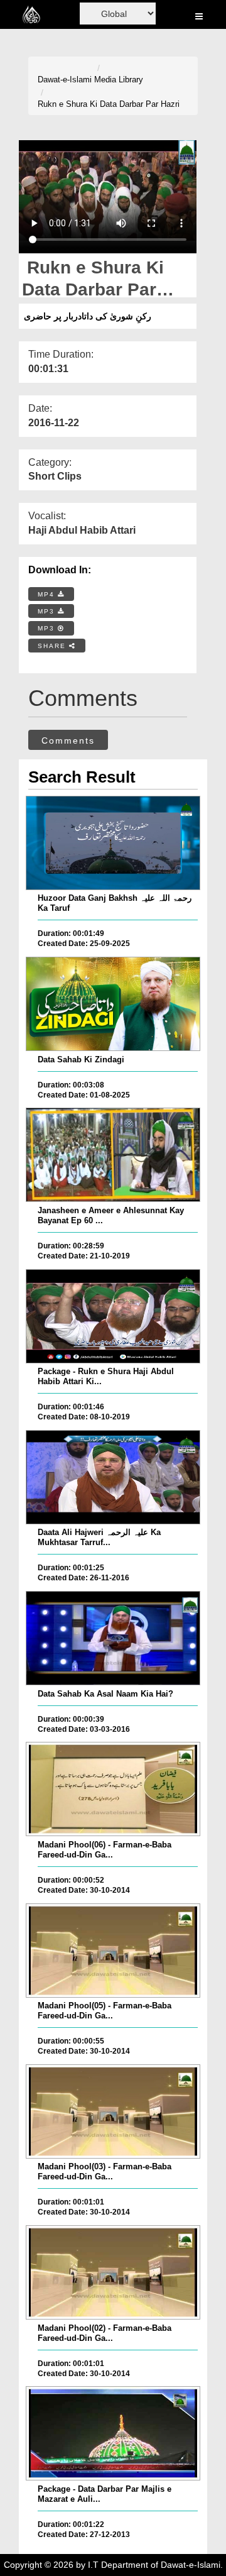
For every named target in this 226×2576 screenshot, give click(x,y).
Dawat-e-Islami (65, 80)
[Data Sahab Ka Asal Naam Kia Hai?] (113, 1638)
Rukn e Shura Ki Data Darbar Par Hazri (109, 104)
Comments (68, 740)
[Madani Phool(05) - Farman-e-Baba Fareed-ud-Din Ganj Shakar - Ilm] (113, 1951)
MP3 (48, 611)
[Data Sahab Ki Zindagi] (113, 1004)
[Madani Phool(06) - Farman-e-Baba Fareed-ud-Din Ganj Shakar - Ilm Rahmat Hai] (113, 1789)
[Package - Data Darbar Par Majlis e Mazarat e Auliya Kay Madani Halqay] (113, 2433)
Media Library (119, 80)
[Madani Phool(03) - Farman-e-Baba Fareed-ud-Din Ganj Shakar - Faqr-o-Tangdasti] (113, 2111)
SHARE (53, 646)
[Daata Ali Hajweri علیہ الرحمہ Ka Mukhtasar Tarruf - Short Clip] (113, 1477)
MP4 (48, 594)
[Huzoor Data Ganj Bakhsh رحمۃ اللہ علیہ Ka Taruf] (113, 843)
